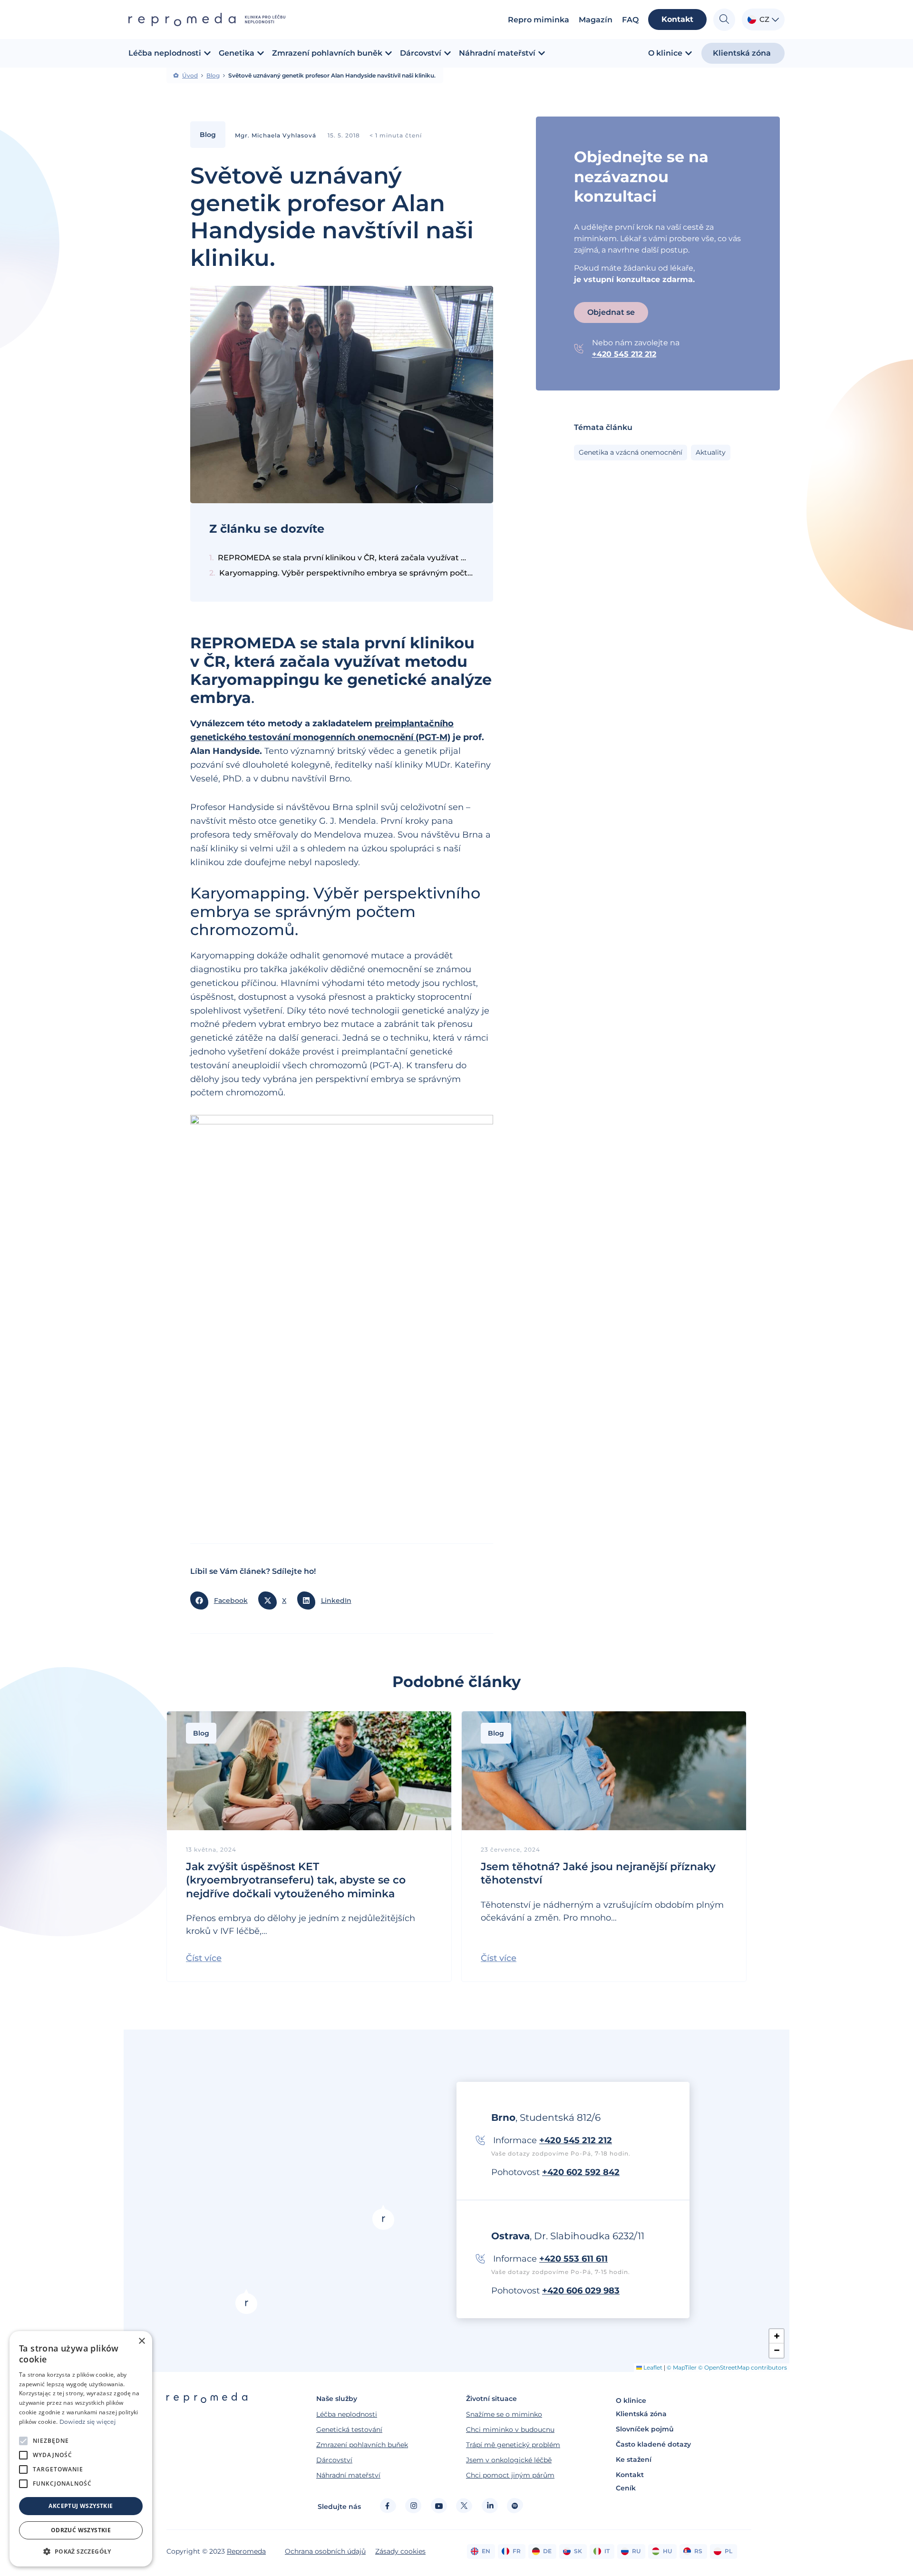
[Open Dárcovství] (447, 53)
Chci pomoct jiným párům (510, 2475)
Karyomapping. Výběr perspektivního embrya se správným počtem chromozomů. (347, 573)
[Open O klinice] (689, 53)
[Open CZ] (775, 20)
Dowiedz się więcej (87, 2422)
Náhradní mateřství (348, 2475)
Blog (213, 76)
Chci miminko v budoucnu (510, 2430)
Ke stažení (634, 2459)
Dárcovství (334, 2460)
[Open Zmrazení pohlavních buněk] (389, 53)
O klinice (631, 2400)
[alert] (81, 2449)
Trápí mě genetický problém (513, 2445)
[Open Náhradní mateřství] (542, 53)
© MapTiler (682, 2367)
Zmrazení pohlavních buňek (362, 2445)
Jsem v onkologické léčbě (509, 2460)
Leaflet (652, 2367)
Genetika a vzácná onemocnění (631, 452)
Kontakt (630, 2475)
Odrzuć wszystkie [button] (81, 2530)
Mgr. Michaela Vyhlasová (276, 135)
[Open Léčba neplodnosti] (207, 53)
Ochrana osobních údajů (325, 2551)
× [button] (141, 2341)
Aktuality (711, 452)
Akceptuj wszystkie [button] (81, 2506)
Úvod (190, 76)
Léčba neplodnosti (347, 2414)
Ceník (626, 2488)
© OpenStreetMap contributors (743, 2367)
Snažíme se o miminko (504, 2414)
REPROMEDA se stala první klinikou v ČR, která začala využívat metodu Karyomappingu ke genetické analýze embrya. (346, 558)
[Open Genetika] (261, 53)
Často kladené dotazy (653, 2444)
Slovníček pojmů (645, 2429)
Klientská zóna (641, 2414)
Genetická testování (349, 2430)
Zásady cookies (400, 2551)
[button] (222, 1600)
